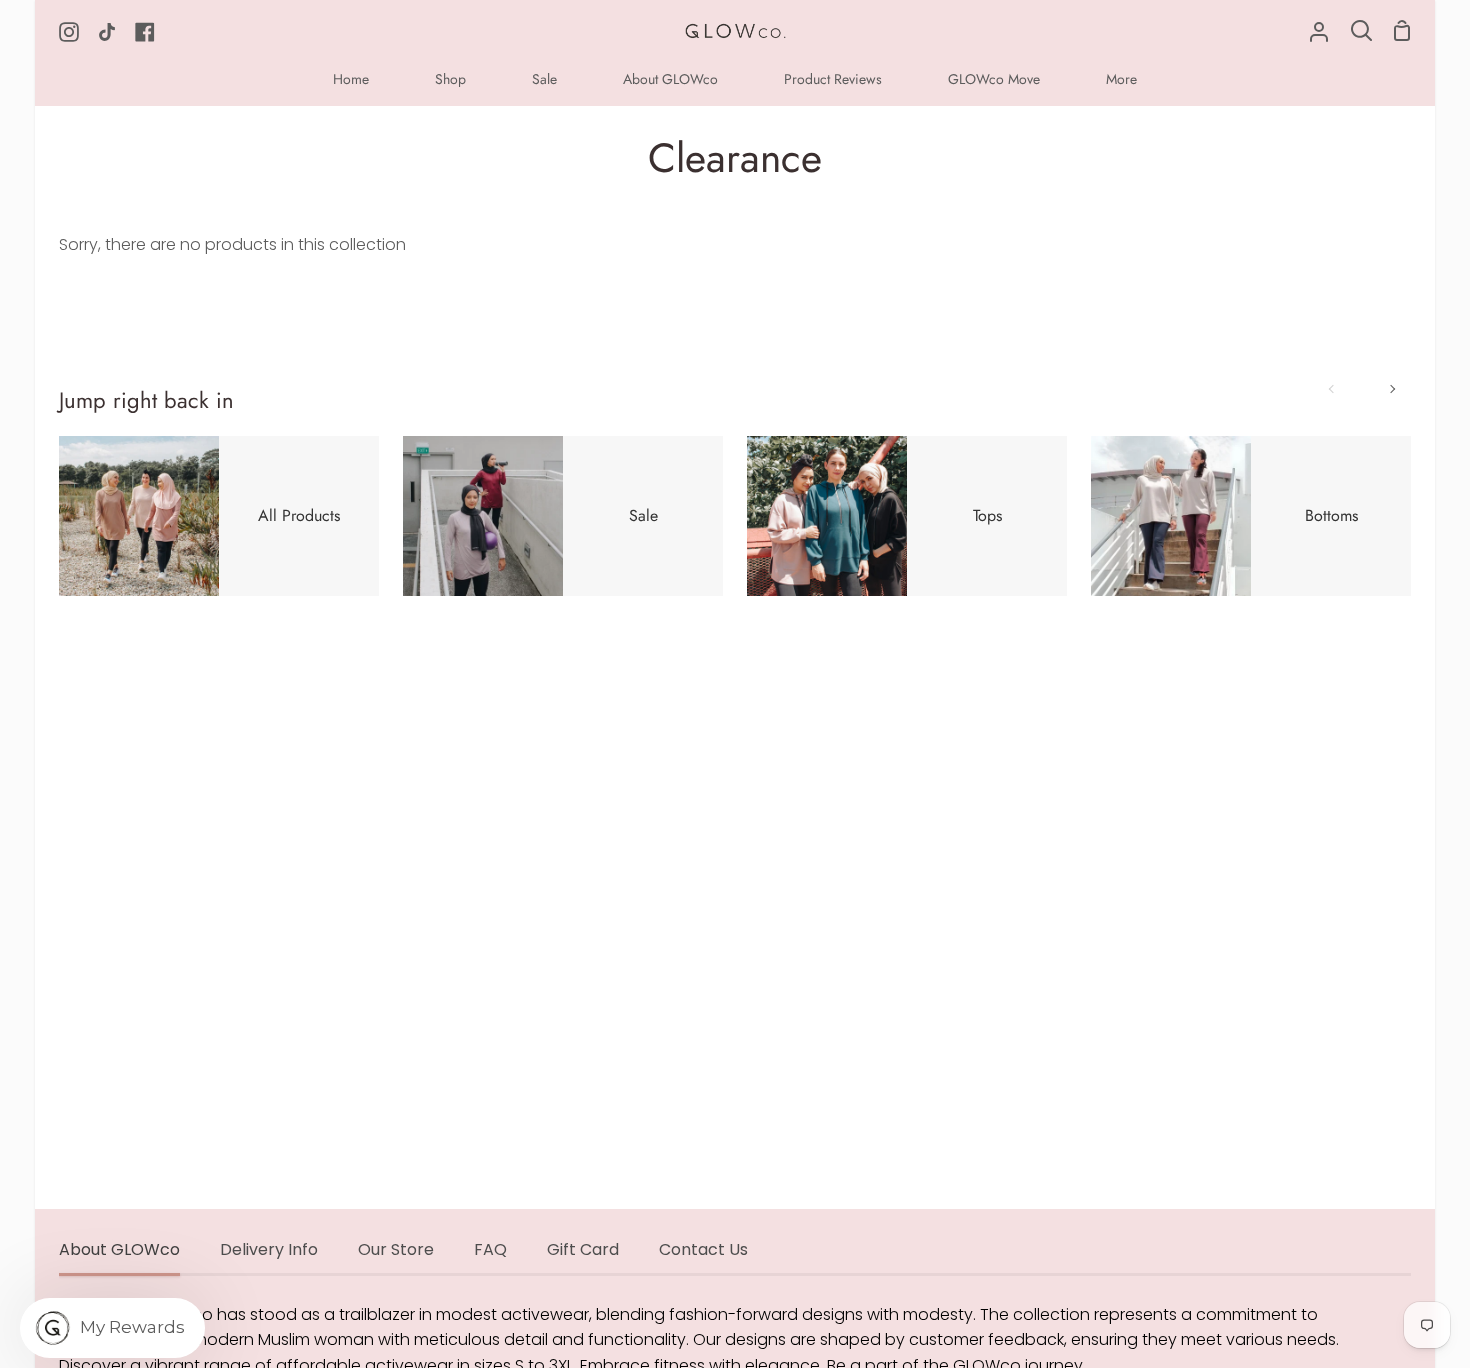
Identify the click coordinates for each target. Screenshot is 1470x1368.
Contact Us (703, 1249)
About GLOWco (119, 1249)
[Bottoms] (1251, 516)
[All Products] (219, 516)
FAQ (490, 1249)
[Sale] (563, 516)
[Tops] (907, 516)
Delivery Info (269, 1249)
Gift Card (583, 1249)
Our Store (396, 1249)
